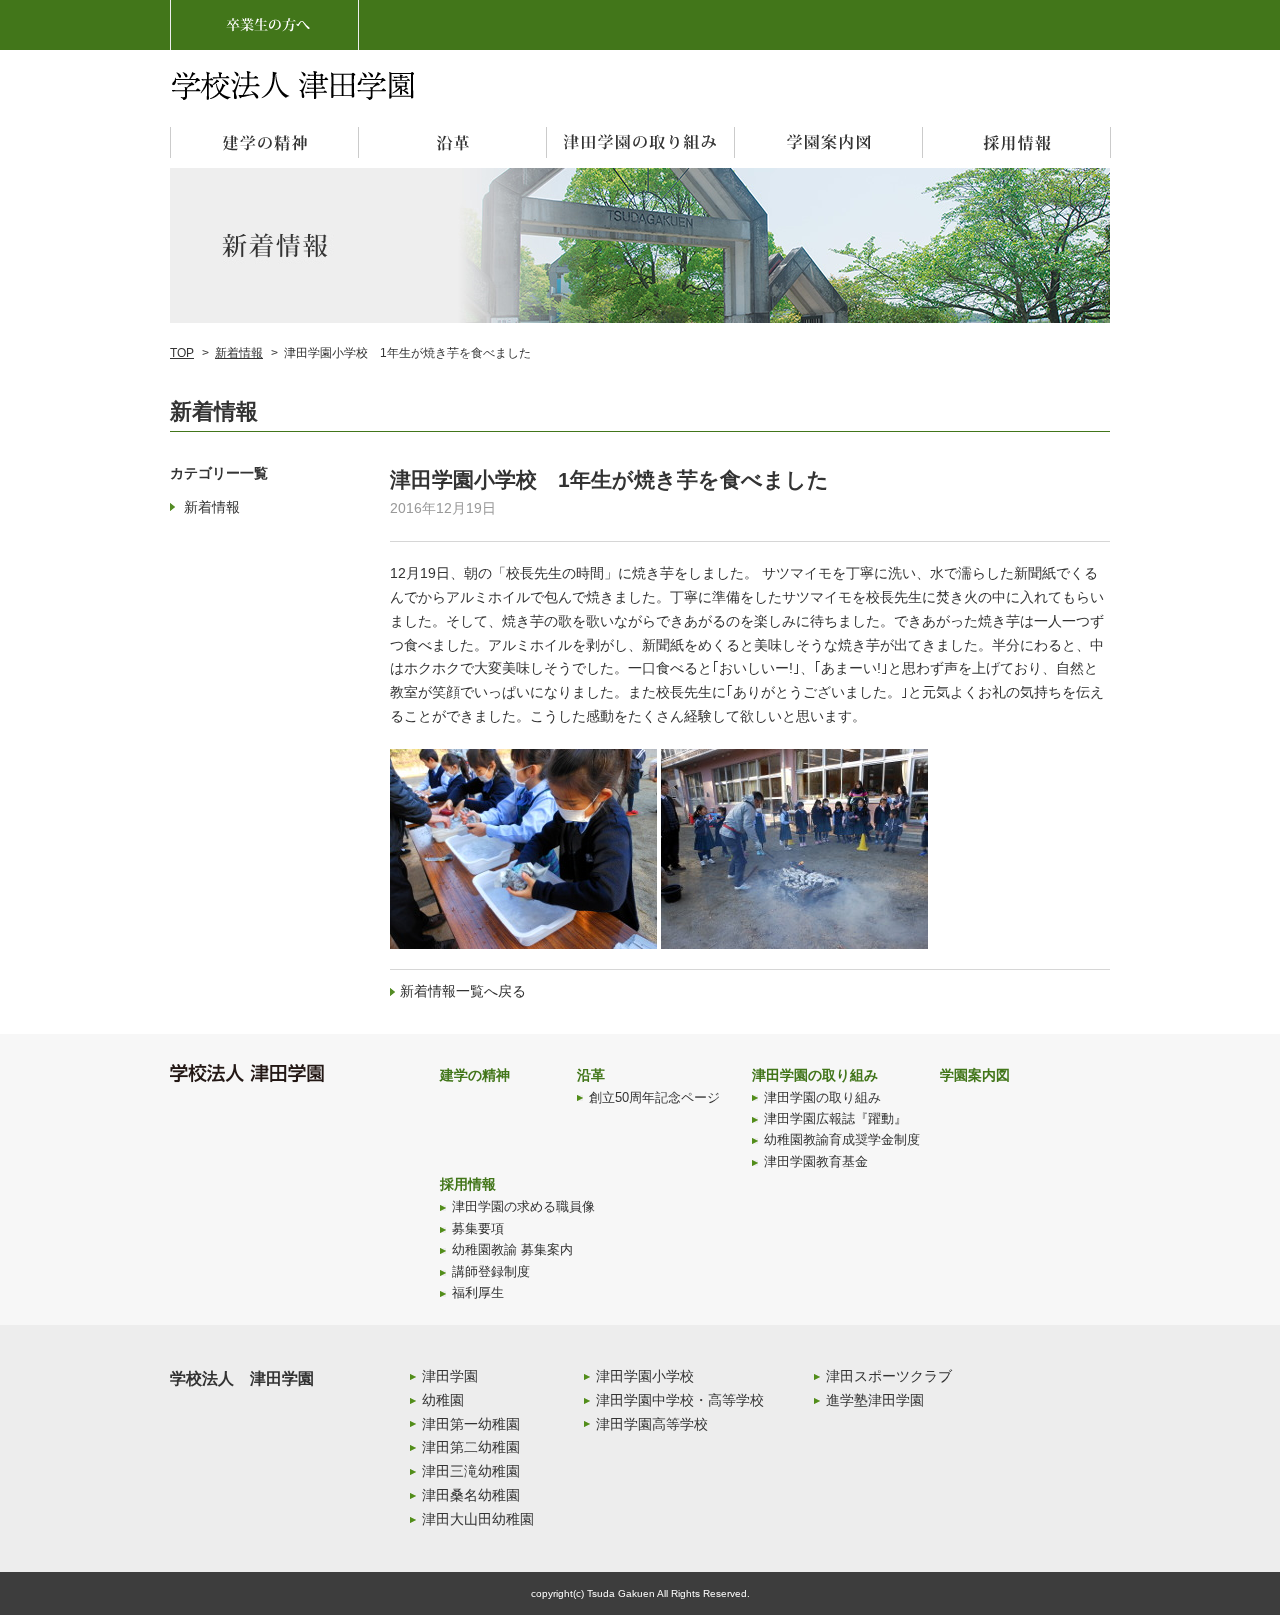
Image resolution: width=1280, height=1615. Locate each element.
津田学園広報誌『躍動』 (835, 1119)
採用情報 (468, 1184)
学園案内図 (975, 1075)
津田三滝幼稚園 (471, 1471)
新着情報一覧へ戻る (463, 991)
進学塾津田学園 (875, 1400)
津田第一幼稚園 (471, 1424)
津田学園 (450, 1376)
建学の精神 (475, 1075)
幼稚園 (443, 1400)
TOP (182, 353)
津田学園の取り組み (815, 1075)
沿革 (591, 1075)
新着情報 (239, 353)
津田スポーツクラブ (889, 1376)
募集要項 (478, 1229)
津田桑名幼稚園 (471, 1495)
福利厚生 (478, 1293)
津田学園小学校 (645, 1376)
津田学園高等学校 (652, 1424)
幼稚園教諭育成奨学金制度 (842, 1140)
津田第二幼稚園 (471, 1447)
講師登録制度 (491, 1272)
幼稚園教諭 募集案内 (512, 1250)
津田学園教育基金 (816, 1162)
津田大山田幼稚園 (478, 1519)
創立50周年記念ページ (654, 1098)
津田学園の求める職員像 (523, 1207)
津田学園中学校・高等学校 (680, 1400)
